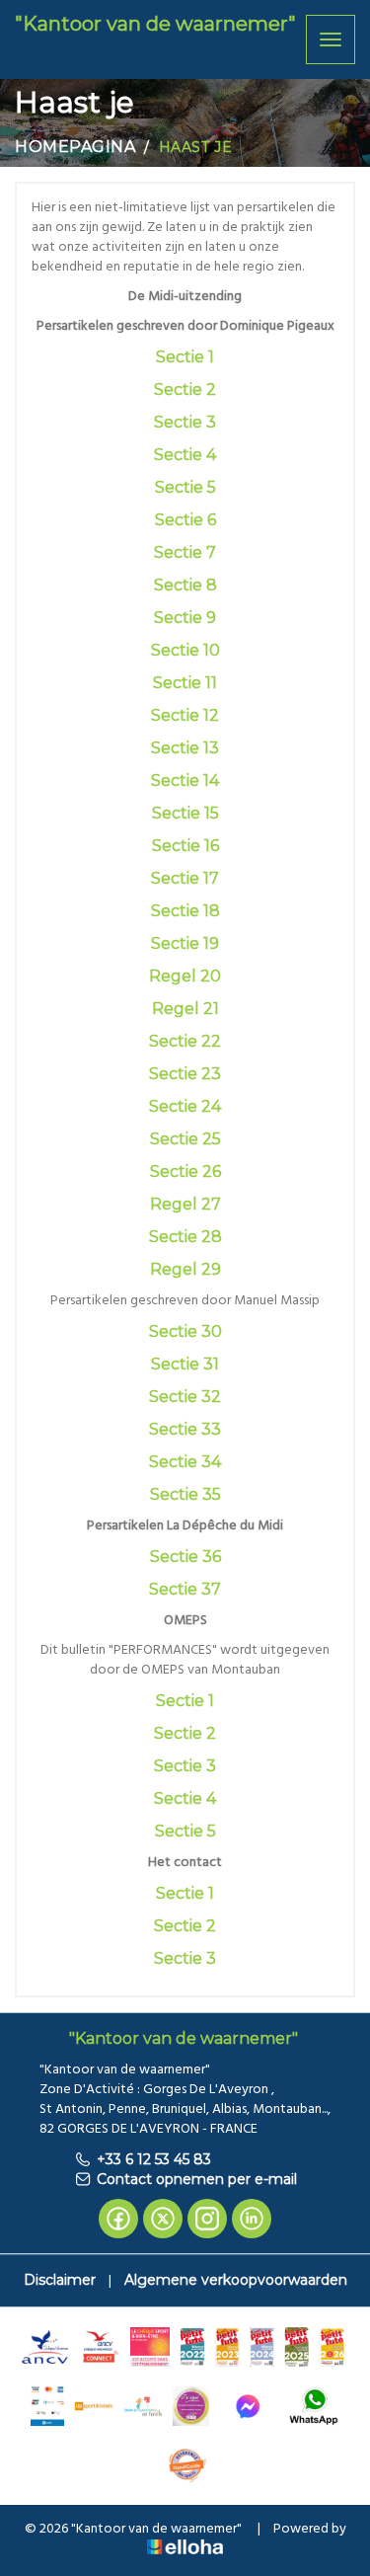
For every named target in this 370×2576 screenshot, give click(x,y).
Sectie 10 (185, 650)
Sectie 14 (185, 781)
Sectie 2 (185, 390)
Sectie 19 (185, 943)
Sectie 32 (185, 1397)
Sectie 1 (185, 357)
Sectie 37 (185, 1589)
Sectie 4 (185, 455)
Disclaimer (60, 2280)
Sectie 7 (185, 552)
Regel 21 (185, 1009)
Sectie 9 (185, 618)
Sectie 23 (185, 1074)
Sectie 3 (185, 422)
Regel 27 (185, 1204)
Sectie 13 (185, 748)
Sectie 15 (185, 813)
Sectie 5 (185, 487)
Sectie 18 (185, 911)
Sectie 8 (185, 585)
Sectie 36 (185, 1557)
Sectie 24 (185, 1106)
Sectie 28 (185, 1237)
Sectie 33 (185, 1429)
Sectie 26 (185, 1171)
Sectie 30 (185, 1331)
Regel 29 (185, 1269)
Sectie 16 (185, 846)
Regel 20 (185, 976)
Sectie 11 (185, 683)
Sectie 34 (185, 1462)
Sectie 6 (185, 520)
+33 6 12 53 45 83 (154, 2159)
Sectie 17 (185, 878)
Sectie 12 (185, 715)
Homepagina (75, 147)
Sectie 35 (185, 1494)
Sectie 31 (185, 1364)
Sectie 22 (185, 1041)
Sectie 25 (185, 1139)
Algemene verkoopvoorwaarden (236, 2280)
